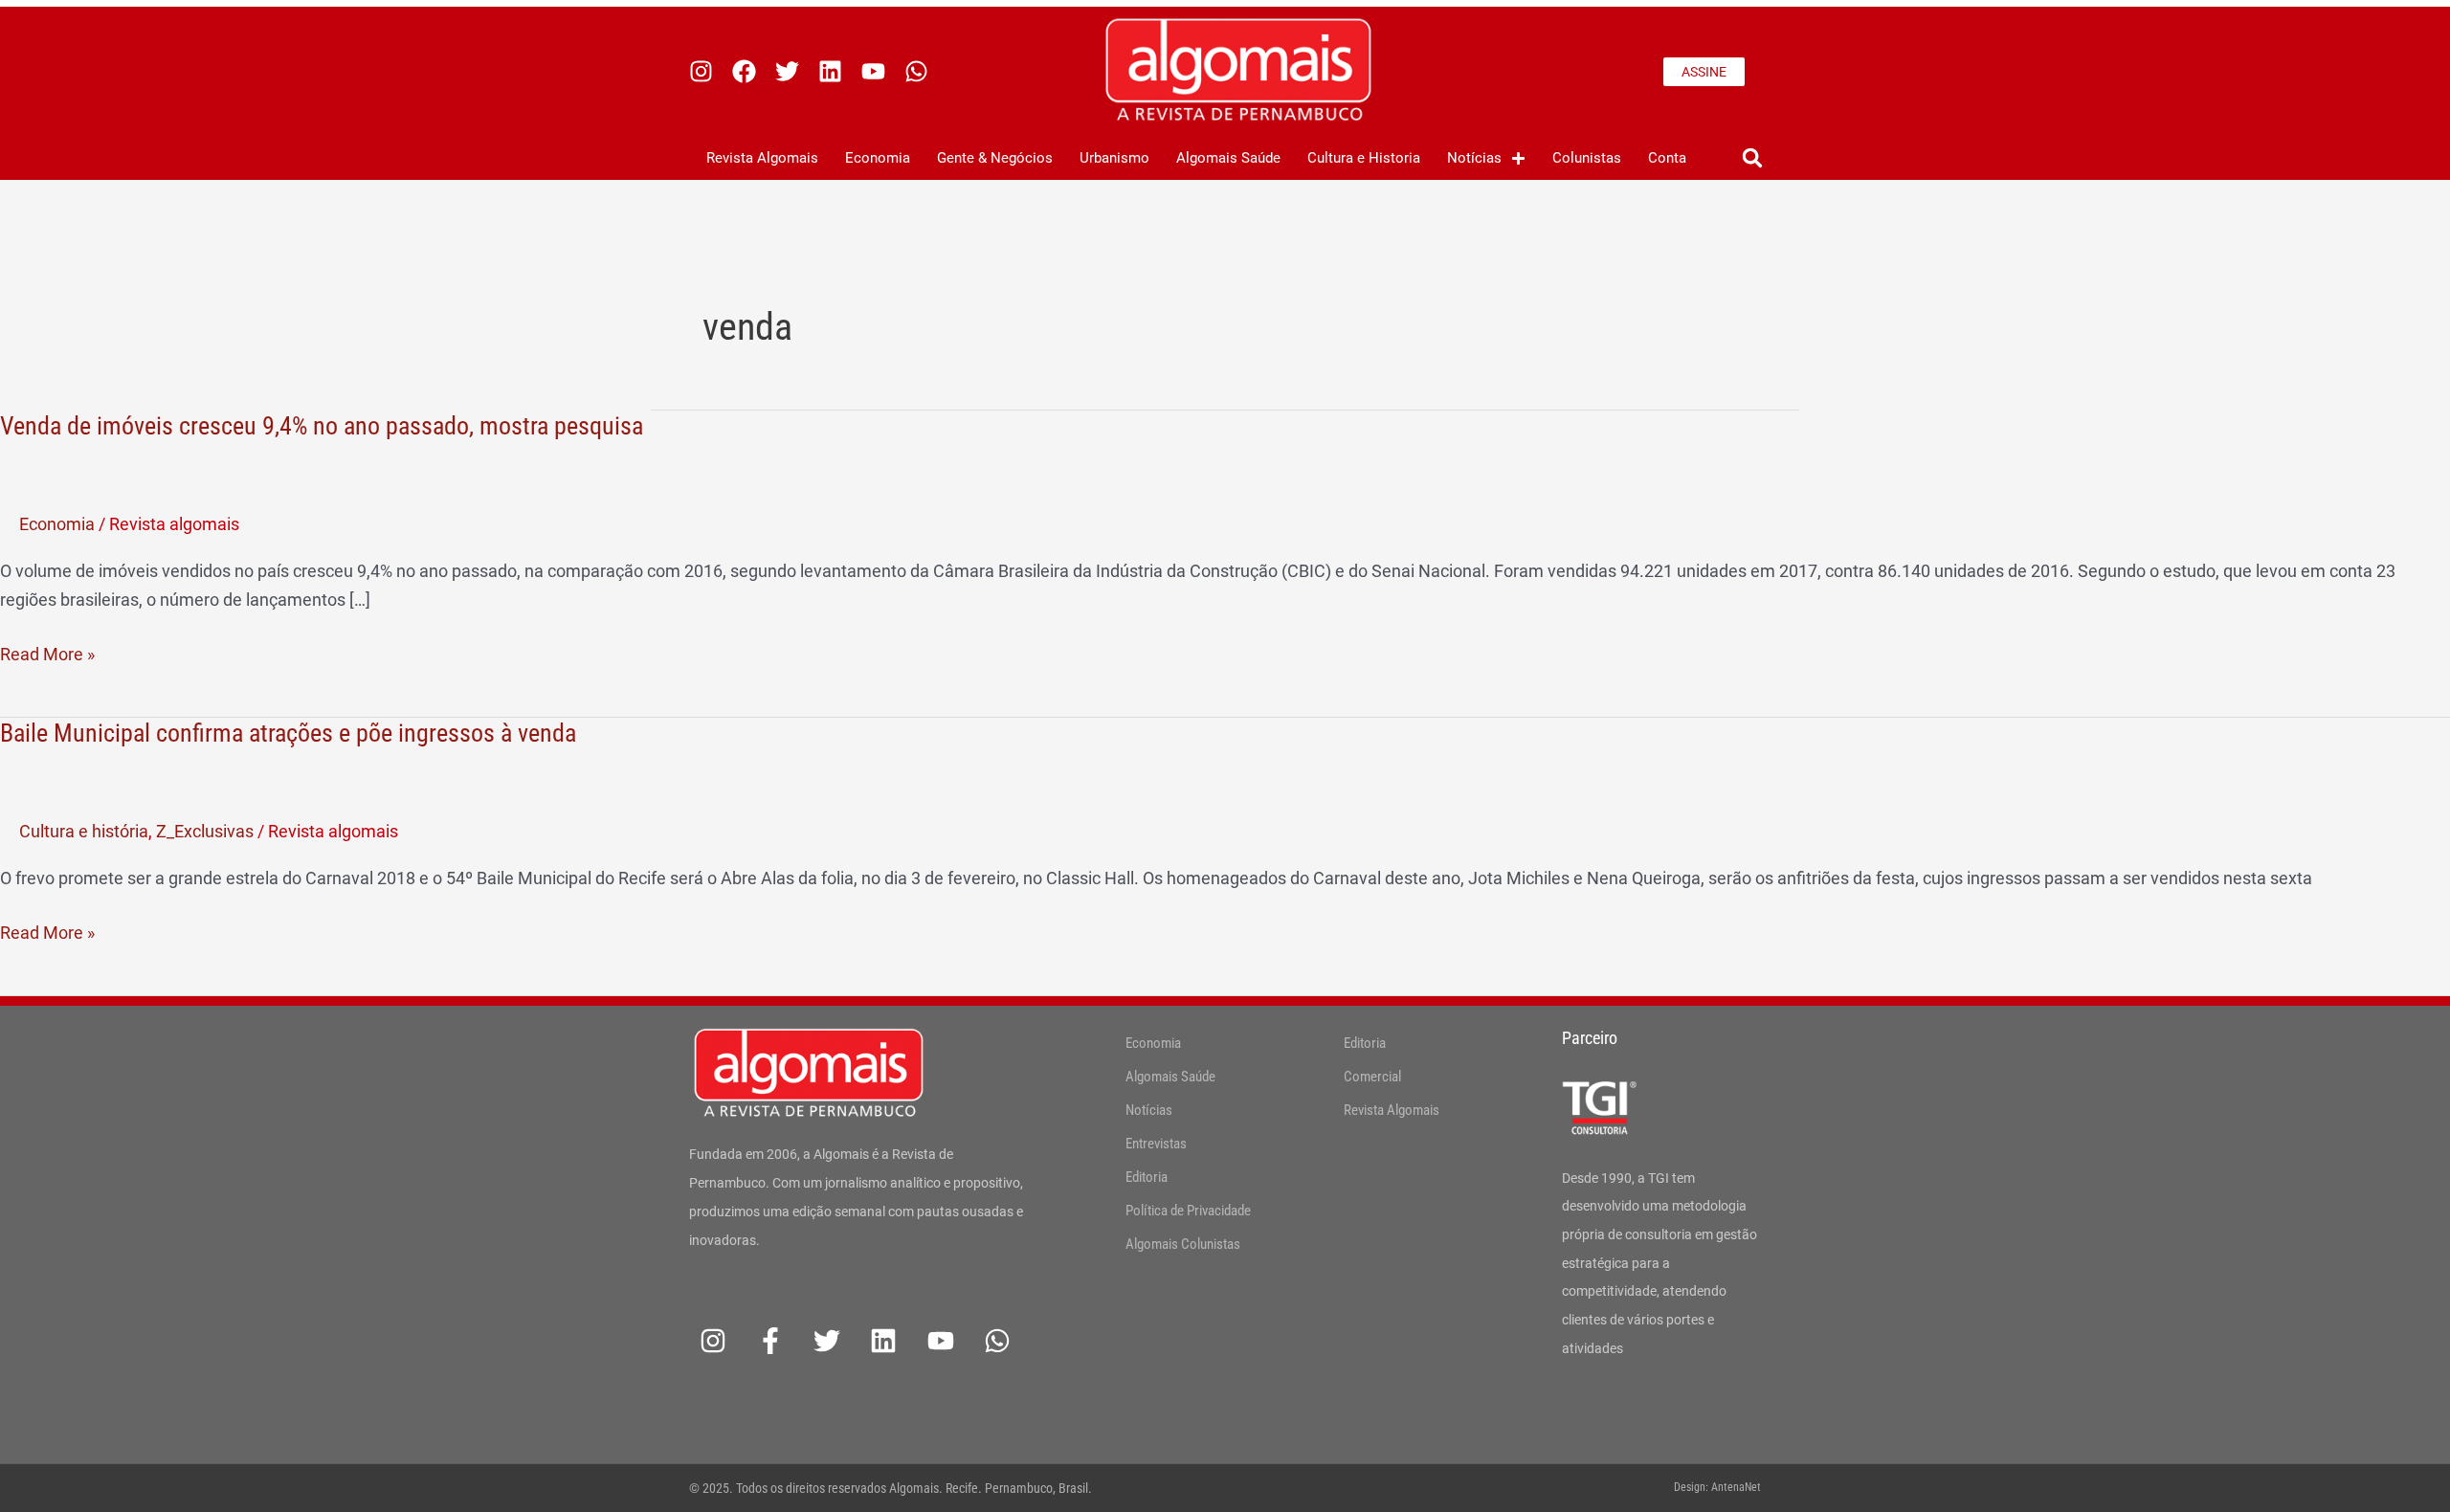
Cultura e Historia (1364, 158)
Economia (878, 158)
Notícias (1474, 158)
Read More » (47, 655)
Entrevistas (1156, 1144)
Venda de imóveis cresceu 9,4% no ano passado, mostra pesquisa (322, 426)
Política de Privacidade (1188, 1211)
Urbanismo (1114, 158)
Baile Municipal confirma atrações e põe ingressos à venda (288, 733)
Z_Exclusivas (205, 831)
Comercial (1372, 1077)
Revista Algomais (762, 158)
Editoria (1147, 1177)
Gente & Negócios (995, 158)
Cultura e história (84, 831)
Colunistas (1587, 158)
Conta (1667, 158)
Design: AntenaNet (1717, 1487)
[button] (1752, 158)
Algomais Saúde (1228, 158)
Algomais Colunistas (1183, 1244)
